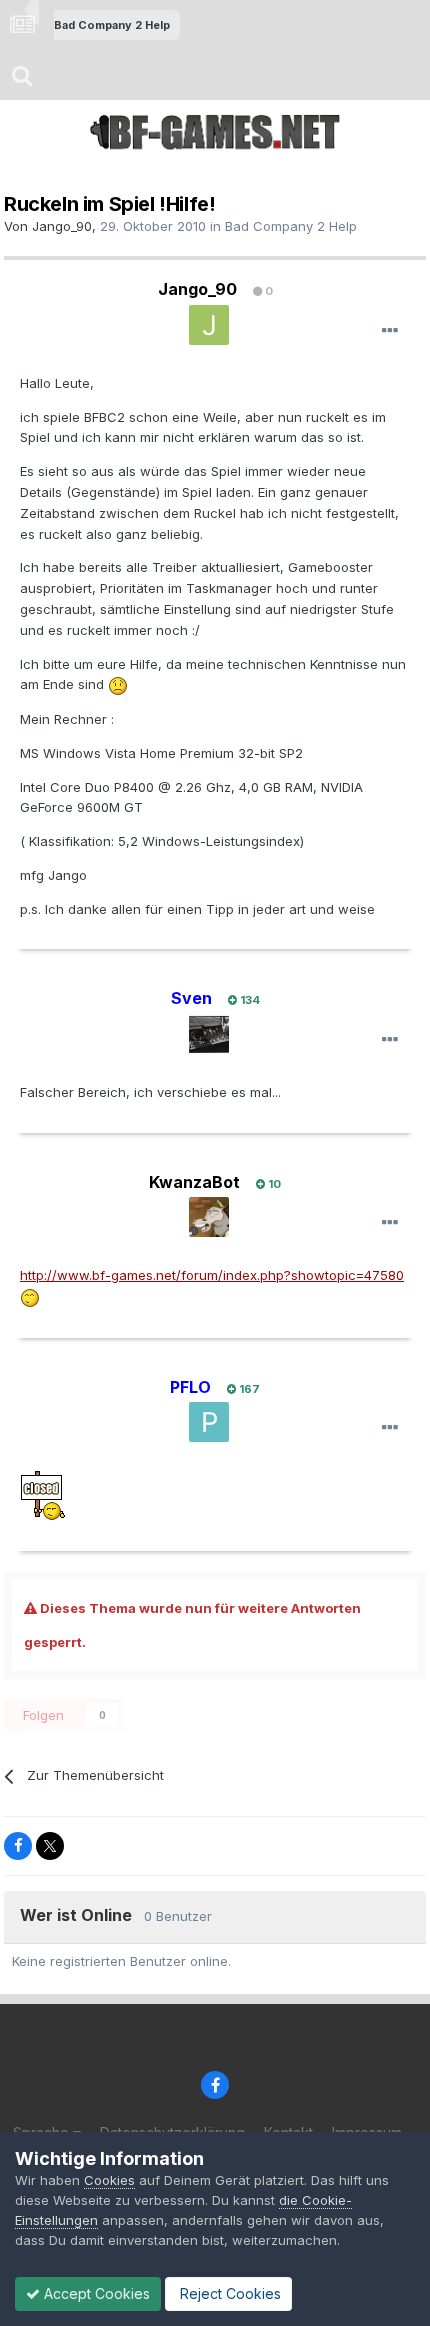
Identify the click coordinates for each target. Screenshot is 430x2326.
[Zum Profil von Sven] (209, 1034)
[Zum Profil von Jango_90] (209, 325)
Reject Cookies (228, 2293)
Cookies (109, 2180)
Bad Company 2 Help (291, 226)
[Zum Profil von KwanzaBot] (209, 1217)
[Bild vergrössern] (118, 684)
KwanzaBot (194, 1182)
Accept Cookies (95, 2293)
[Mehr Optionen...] (390, 331)
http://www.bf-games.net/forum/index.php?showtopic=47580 (212, 1275)
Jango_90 (62, 226)
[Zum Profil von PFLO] (209, 1422)
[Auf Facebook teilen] (18, 1846)
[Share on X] (50, 1846)
